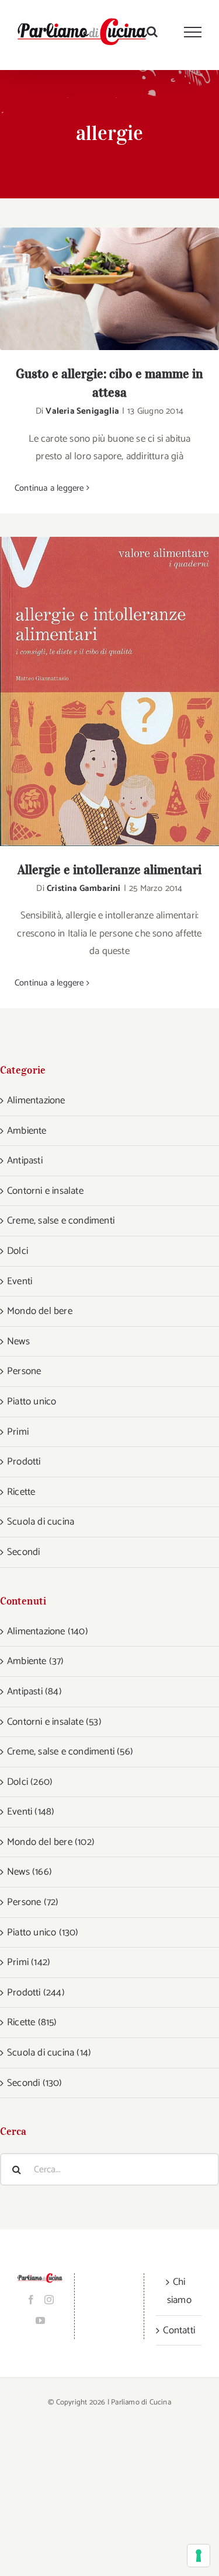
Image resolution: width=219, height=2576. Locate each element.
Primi (18, 1432)
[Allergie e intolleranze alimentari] (109, 691)
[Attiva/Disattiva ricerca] (152, 32)
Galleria (125, 289)
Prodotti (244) (36, 1993)
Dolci (18, 1251)
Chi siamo (179, 2291)
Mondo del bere (40, 1311)
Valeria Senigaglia (82, 411)
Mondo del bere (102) (51, 1842)
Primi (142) (29, 1962)
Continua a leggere (49, 488)
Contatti (179, 2330)
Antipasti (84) (34, 1691)
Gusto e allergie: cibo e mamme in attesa (94, 289)
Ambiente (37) (36, 1661)
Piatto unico (32, 1401)
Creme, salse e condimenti (61, 1221)
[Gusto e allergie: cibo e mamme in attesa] (109, 289)
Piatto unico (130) (43, 1932)
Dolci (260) (30, 1782)
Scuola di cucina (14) (49, 2053)
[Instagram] (49, 2299)
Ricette (21, 1492)
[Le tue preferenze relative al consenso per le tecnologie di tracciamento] (199, 2556)
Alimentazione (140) (48, 1631)
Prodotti (24, 1462)
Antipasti (25, 1161)
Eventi (20, 1281)
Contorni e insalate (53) (54, 1722)
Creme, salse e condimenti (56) (70, 1752)
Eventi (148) (31, 1812)
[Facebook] (31, 2299)
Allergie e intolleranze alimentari (94, 692)
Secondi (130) (35, 2083)
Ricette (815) (32, 2022)
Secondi (23, 1552)
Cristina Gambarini (84, 888)
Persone (24, 1371)
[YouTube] (40, 2320)
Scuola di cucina (41, 1522)
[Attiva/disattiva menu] (193, 32)
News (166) (29, 1872)
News (18, 1341)
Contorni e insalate (45, 1191)
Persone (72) (33, 1902)
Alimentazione (36, 1100)
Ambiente (27, 1131)
